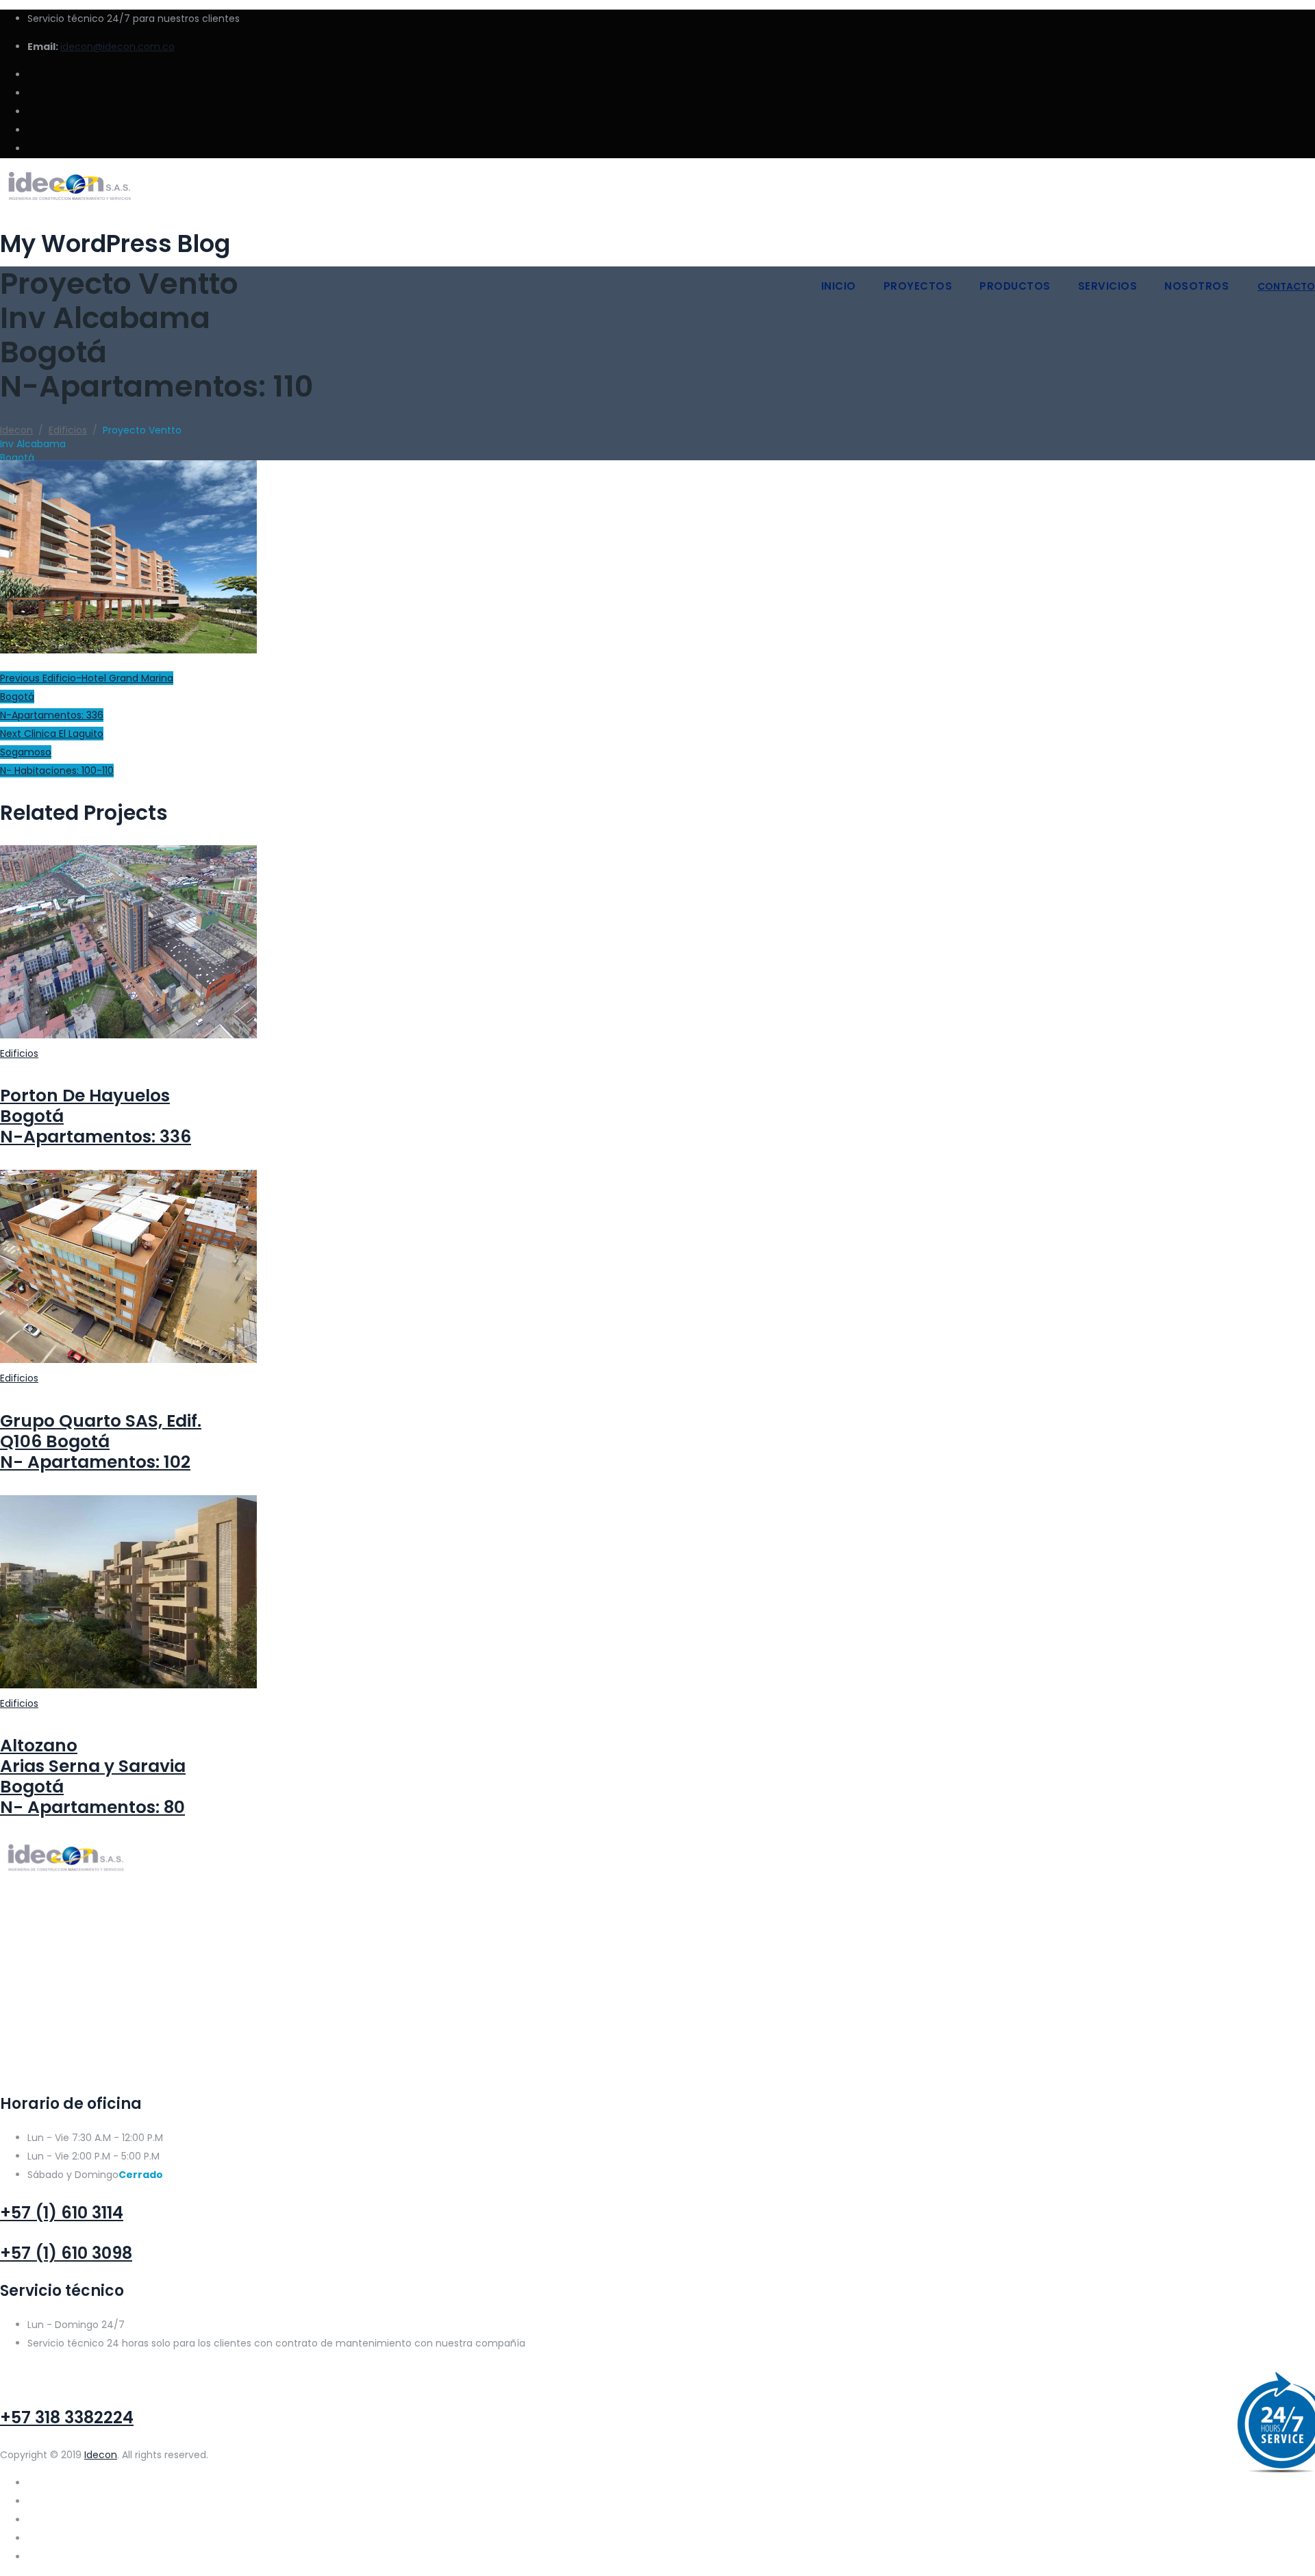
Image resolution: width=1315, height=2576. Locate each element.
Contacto (1286, 286)
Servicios (1108, 286)
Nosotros (1197, 286)
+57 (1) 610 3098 (66, 2253)
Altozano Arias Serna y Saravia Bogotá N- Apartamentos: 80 (93, 1776)
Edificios (19, 1053)
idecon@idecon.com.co (117, 47)
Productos (1015, 286)
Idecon (101, 2455)
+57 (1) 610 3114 (62, 2213)
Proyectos (918, 286)
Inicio (839, 286)
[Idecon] (657, 189)
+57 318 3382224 (67, 2417)
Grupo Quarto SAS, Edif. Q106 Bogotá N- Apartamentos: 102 (101, 1441)
